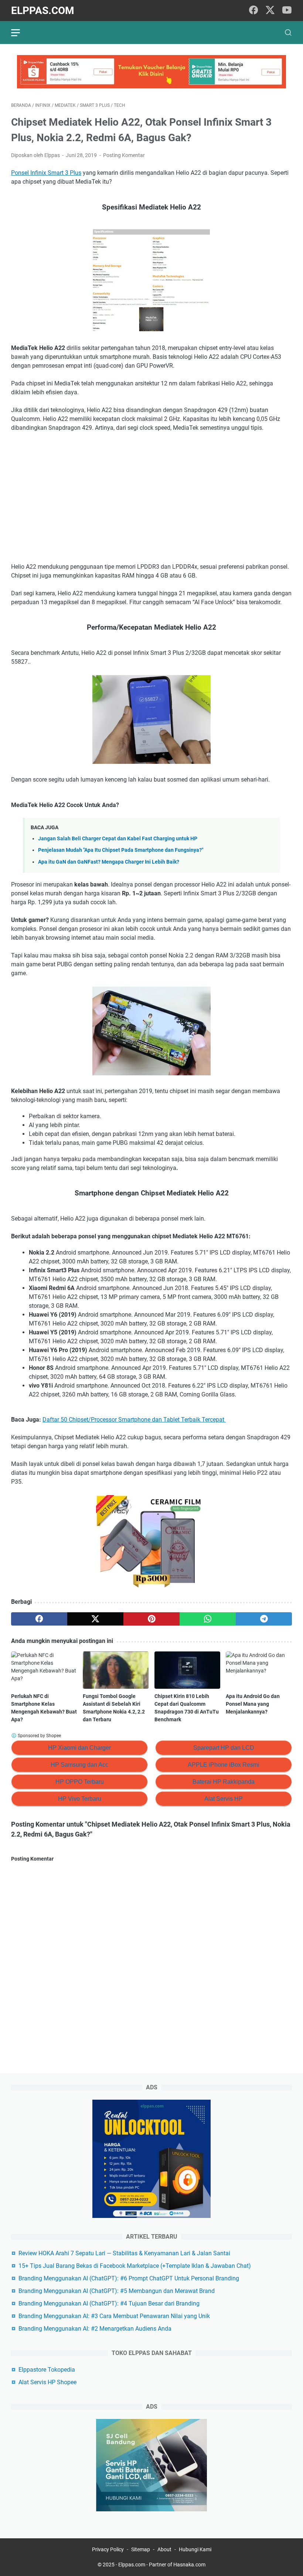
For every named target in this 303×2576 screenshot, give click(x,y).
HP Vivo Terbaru (80, 1799)
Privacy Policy (108, 2549)
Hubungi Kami (195, 2549)
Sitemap (141, 2549)
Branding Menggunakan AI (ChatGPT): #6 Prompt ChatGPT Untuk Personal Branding (129, 2278)
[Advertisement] (151, 493)
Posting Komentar (124, 155)
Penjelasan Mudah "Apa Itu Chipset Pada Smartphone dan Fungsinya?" (121, 850)
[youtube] (287, 11)
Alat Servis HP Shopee (47, 2382)
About (164, 2549)
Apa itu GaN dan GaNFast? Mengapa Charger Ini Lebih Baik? (109, 862)
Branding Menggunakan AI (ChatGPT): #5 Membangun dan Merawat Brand (117, 2291)
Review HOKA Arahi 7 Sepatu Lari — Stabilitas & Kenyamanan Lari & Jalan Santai (124, 2253)
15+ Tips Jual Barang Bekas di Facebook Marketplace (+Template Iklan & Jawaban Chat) (135, 2266)
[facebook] (253, 11)
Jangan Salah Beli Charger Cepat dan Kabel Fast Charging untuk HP (118, 839)
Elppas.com (43, 11)
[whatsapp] (208, 1619)
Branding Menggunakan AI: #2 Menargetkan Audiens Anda (95, 2329)
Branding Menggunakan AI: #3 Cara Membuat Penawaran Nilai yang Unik (114, 2316)
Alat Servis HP (224, 1799)
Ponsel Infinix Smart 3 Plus (46, 173)
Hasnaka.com (189, 2565)
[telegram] (264, 1619)
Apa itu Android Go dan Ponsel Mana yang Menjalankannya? (253, 1704)
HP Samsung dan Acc (79, 1765)
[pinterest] (151, 1619)
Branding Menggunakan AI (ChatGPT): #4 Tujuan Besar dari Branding (109, 2303)
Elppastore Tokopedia (47, 2370)
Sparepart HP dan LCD (224, 1748)
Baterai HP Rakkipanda (224, 1782)
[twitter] (270, 11)
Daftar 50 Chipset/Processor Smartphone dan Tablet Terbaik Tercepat (134, 1420)
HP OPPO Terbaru (80, 1782)
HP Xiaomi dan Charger (79, 1748)
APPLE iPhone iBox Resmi (224, 1765)
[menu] (20, 33)
